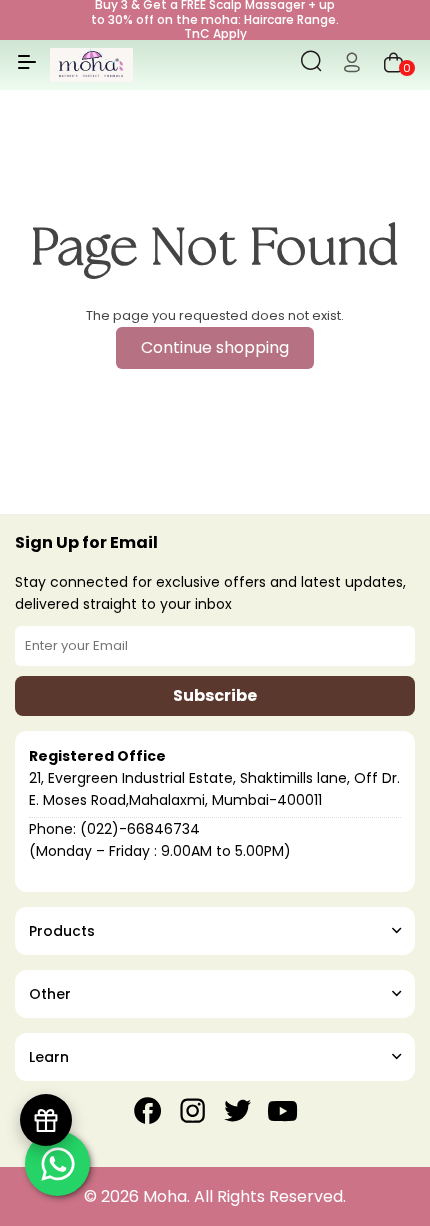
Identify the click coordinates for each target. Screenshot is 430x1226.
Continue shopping (215, 347)
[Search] (311, 65)
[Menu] (27, 69)
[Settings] (352, 65)
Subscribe (215, 695)
